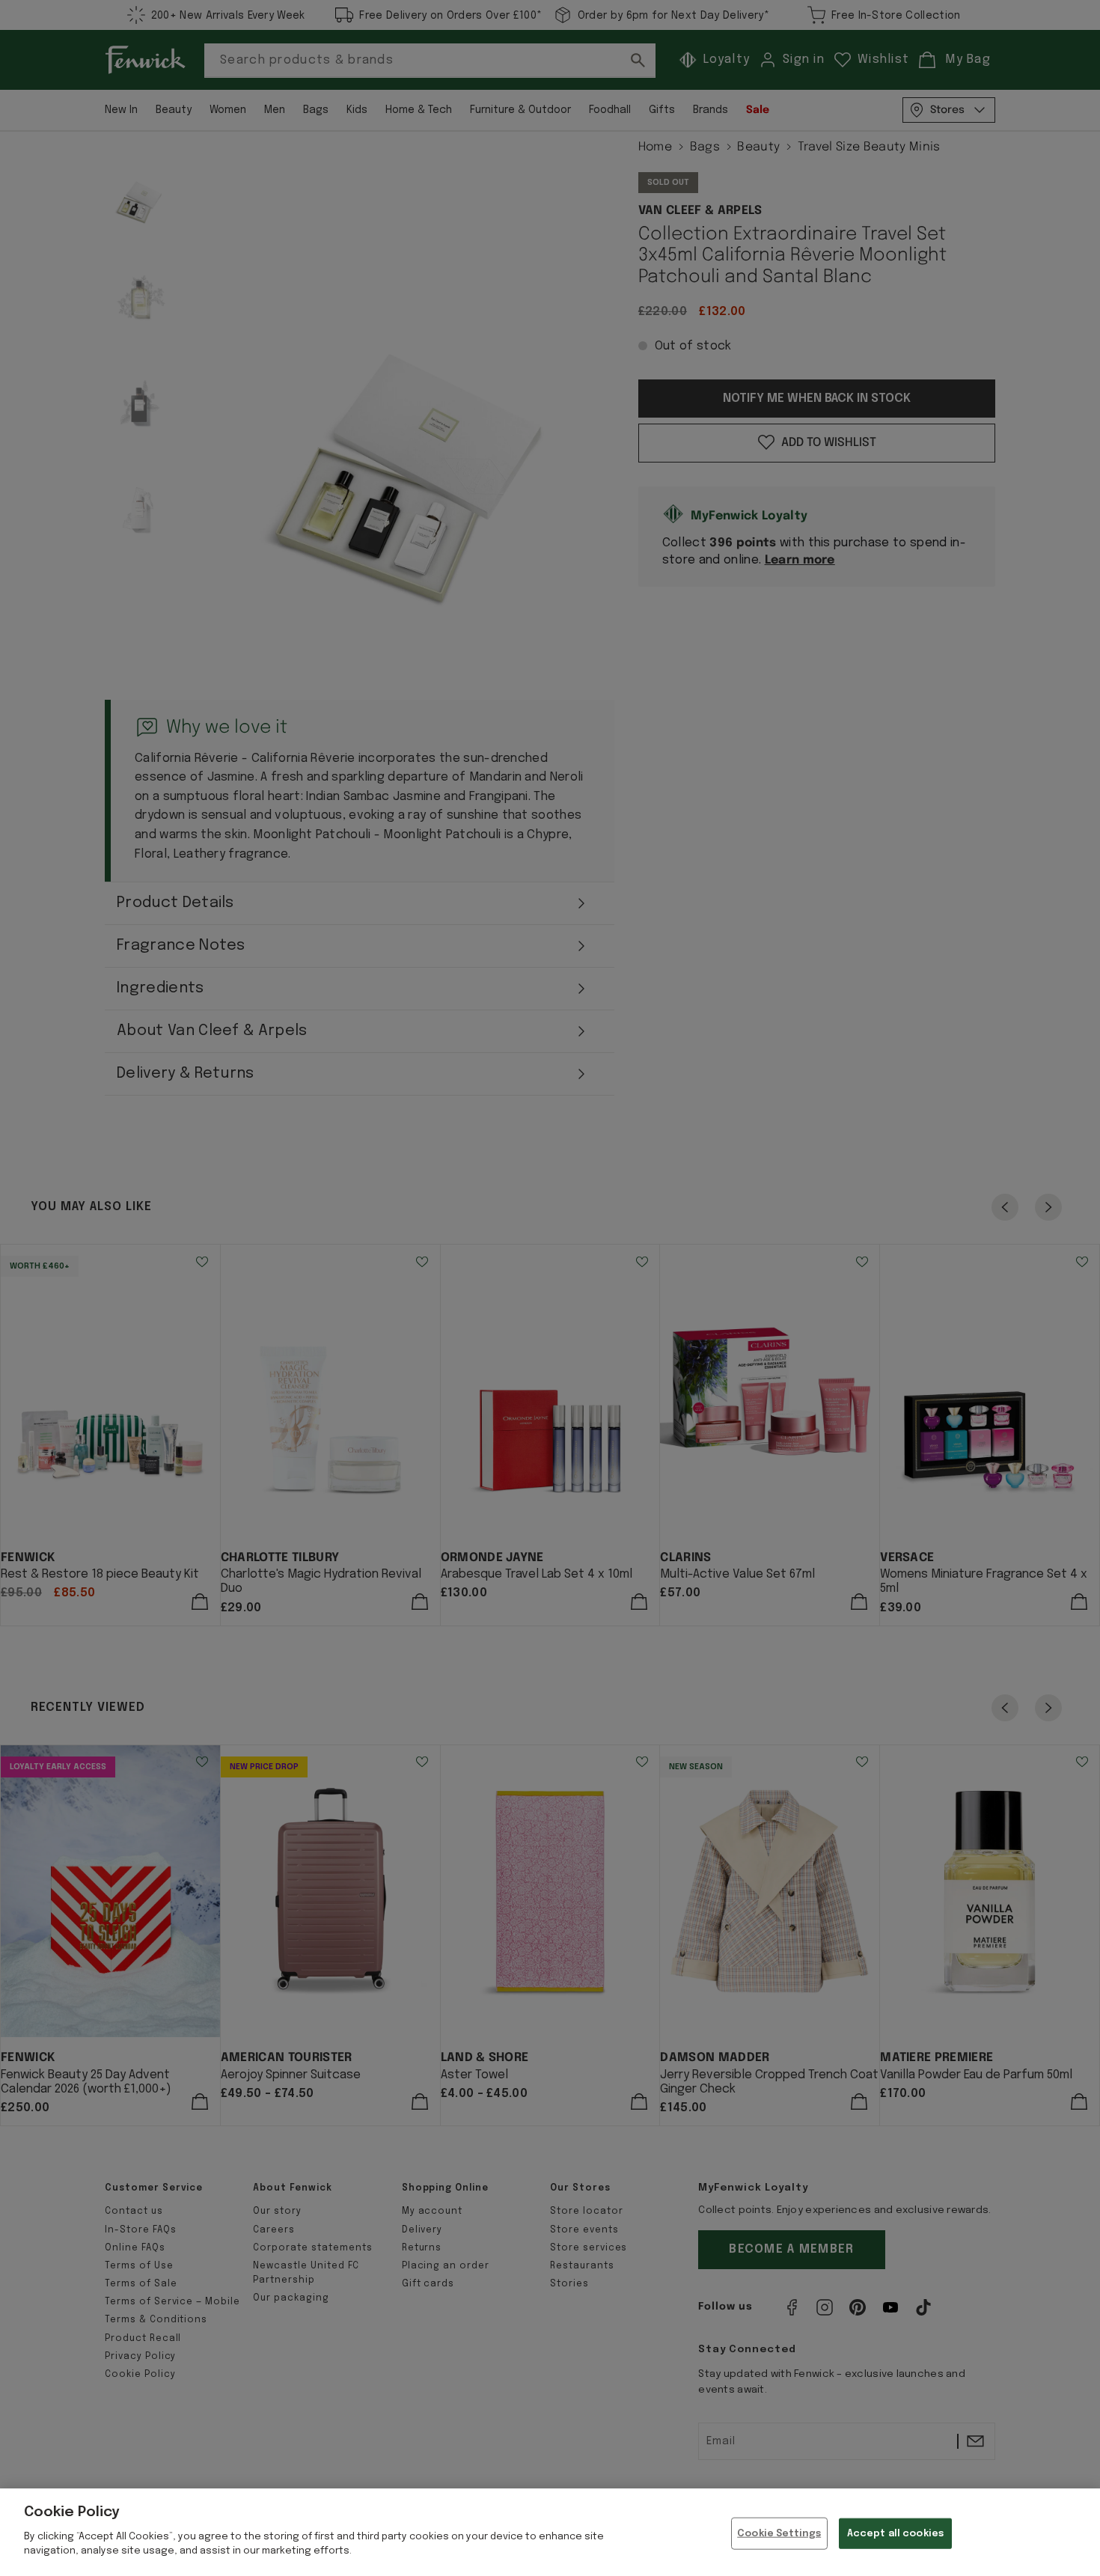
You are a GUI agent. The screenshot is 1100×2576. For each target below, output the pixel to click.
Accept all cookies (895, 2533)
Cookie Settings (779, 2533)
